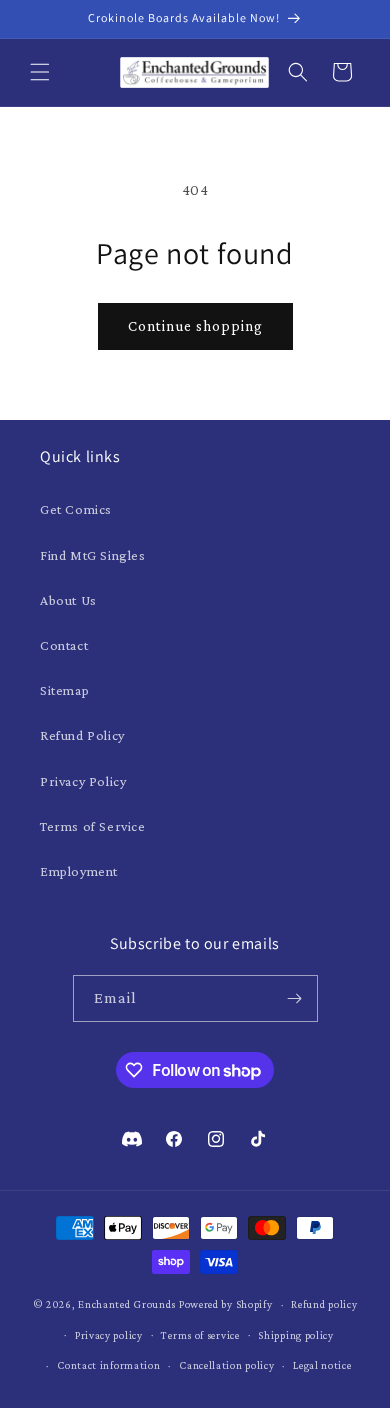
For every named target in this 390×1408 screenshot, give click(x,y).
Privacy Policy (83, 781)
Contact (64, 645)
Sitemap (64, 690)
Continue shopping (195, 326)
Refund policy (324, 1304)
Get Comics (76, 509)
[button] (40, 72)
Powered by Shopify (226, 1304)
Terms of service (200, 1335)
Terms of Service (93, 826)
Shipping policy (296, 1335)
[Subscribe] (295, 998)
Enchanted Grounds (127, 1304)
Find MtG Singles (93, 555)
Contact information (108, 1365)
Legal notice (322, 1365)
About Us (68, 600)
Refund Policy (82, 735)
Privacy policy (109, 1335)
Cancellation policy (226, 1365)
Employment (79, 871)
